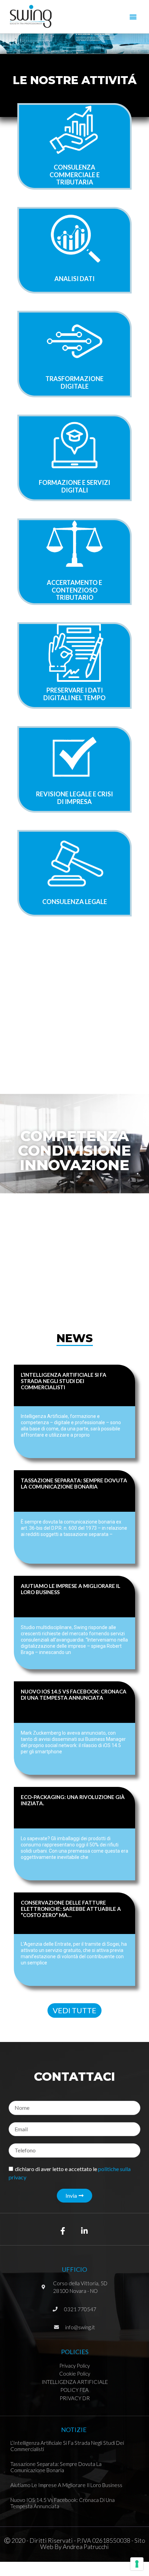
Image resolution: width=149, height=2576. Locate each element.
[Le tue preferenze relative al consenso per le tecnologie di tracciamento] (137, 2564)
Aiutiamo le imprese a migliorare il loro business (66, 2485)
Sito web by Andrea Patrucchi (93, 2543)
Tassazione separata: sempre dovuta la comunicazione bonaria (74, 1483)
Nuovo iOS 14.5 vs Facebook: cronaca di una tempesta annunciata (74, 1694)
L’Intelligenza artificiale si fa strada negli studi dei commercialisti (64, 1381)
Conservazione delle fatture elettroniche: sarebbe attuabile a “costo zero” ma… (71, 1909)
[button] (133, 16)
